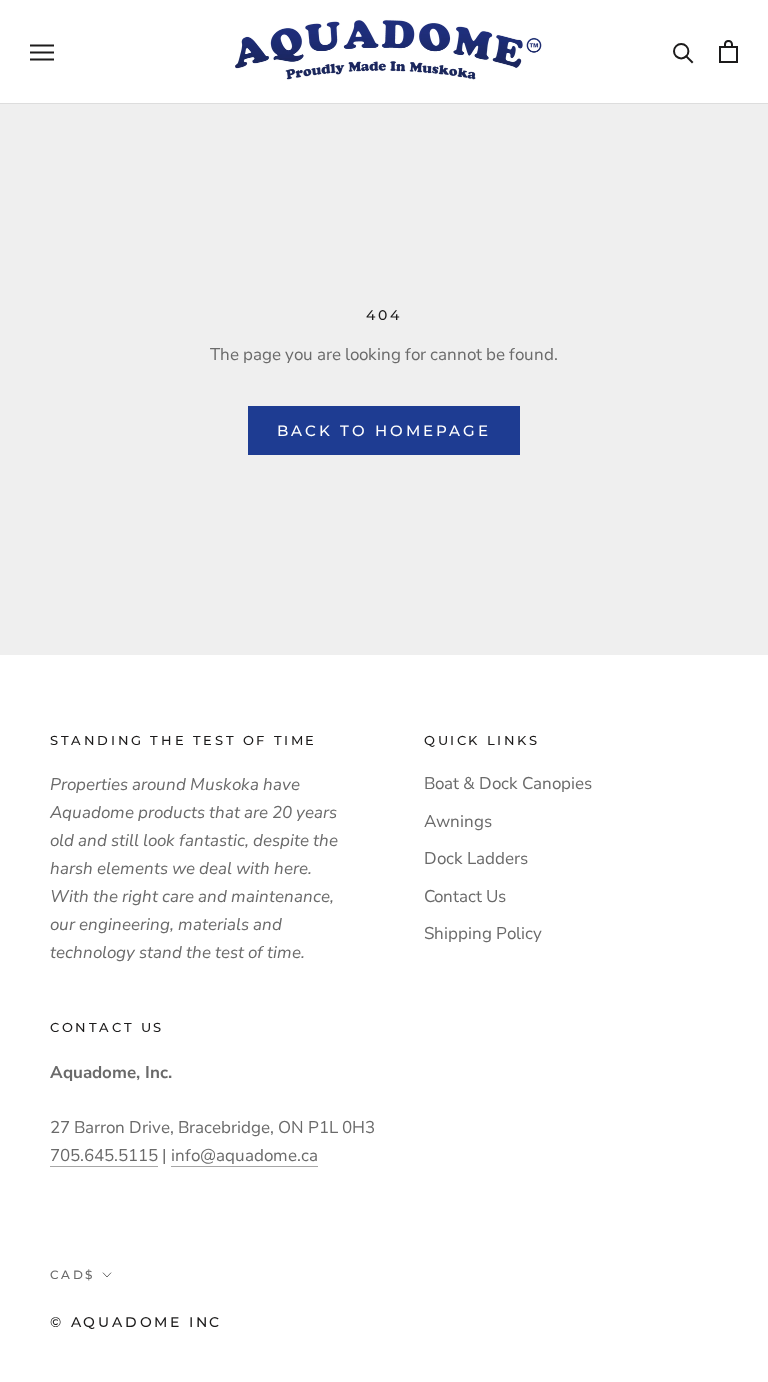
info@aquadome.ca (244, 1155)
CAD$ (72, 1274)
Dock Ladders (476, 858)
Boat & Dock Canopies (508, 783)
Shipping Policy (483, 933)
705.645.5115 (104, 1155)
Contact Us (465, 896)
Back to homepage (384, 430)
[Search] (683, 51)
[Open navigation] (42, 52)
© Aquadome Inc (136, 1322)
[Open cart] (728, 51)
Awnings (458, 821)
